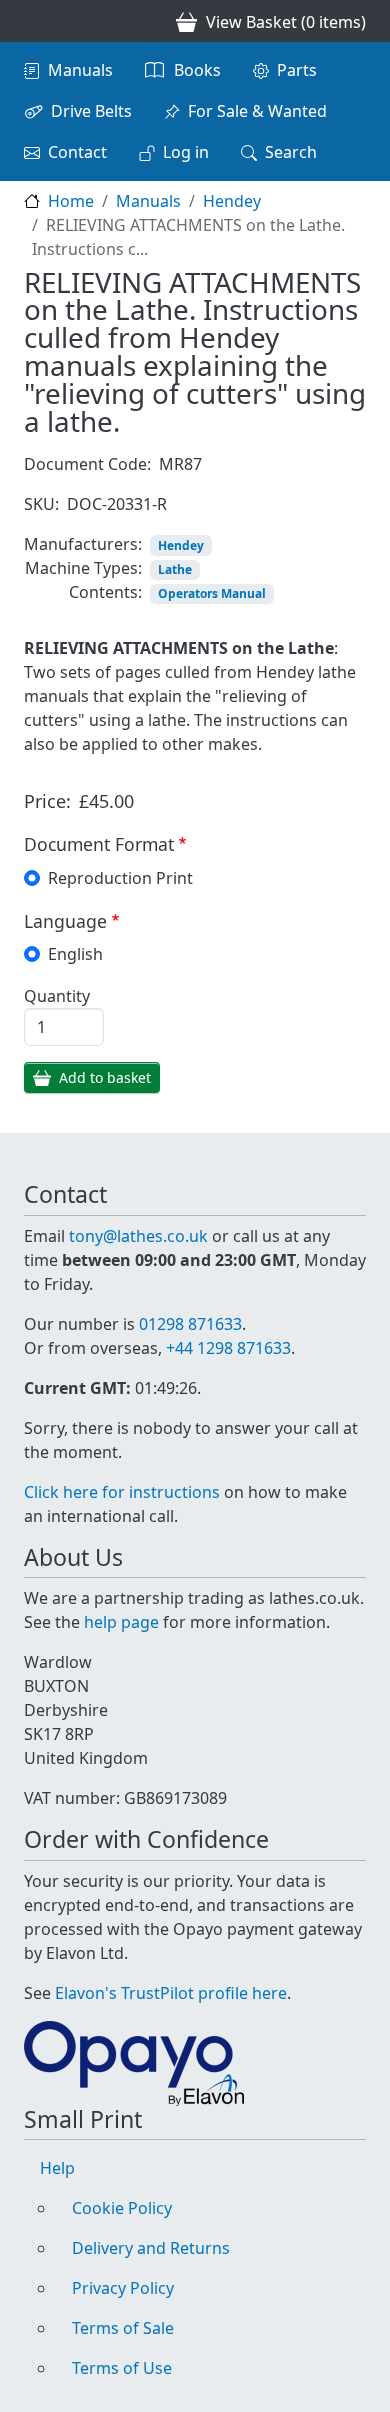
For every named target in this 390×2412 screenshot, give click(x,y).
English (75, 954)
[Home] (32, 21)
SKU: (41, 504)
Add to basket (105, 1077)
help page (121, 1622)
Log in (186, 152)
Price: (47, 801)
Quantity (57, 996)
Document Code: (87, 464)
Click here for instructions (122, 1492)
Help (57, 2168)
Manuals (80, 70)
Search (291, 152)
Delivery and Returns (151, 2248)
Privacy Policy (123, 2288)
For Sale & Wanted (257, 111)
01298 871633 (190, 1324)
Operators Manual (212, 593)
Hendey (232, 201)
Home (71, 201)
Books (197, 70)
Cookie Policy (122, 2208)
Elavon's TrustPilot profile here (171, 1993)
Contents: (105, 592)
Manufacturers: (83, 544)
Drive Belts (91, 111)
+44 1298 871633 (228, 1348)
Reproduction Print (120, 878)
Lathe (175, 569)
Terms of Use (122, 2368)
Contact (77, 152)
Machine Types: (83, 568)
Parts (297, 70)
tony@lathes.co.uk (138, 1236)
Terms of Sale (123, 2328)
